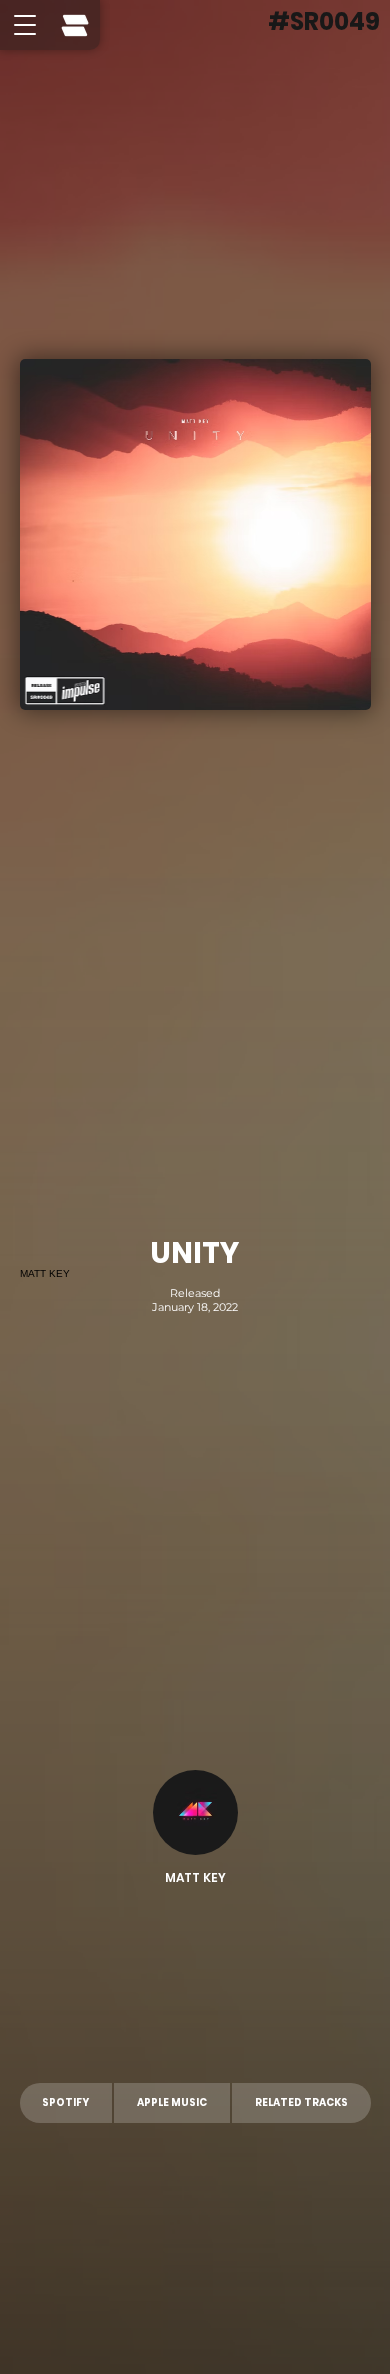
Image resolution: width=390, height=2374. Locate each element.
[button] (25, 25)
